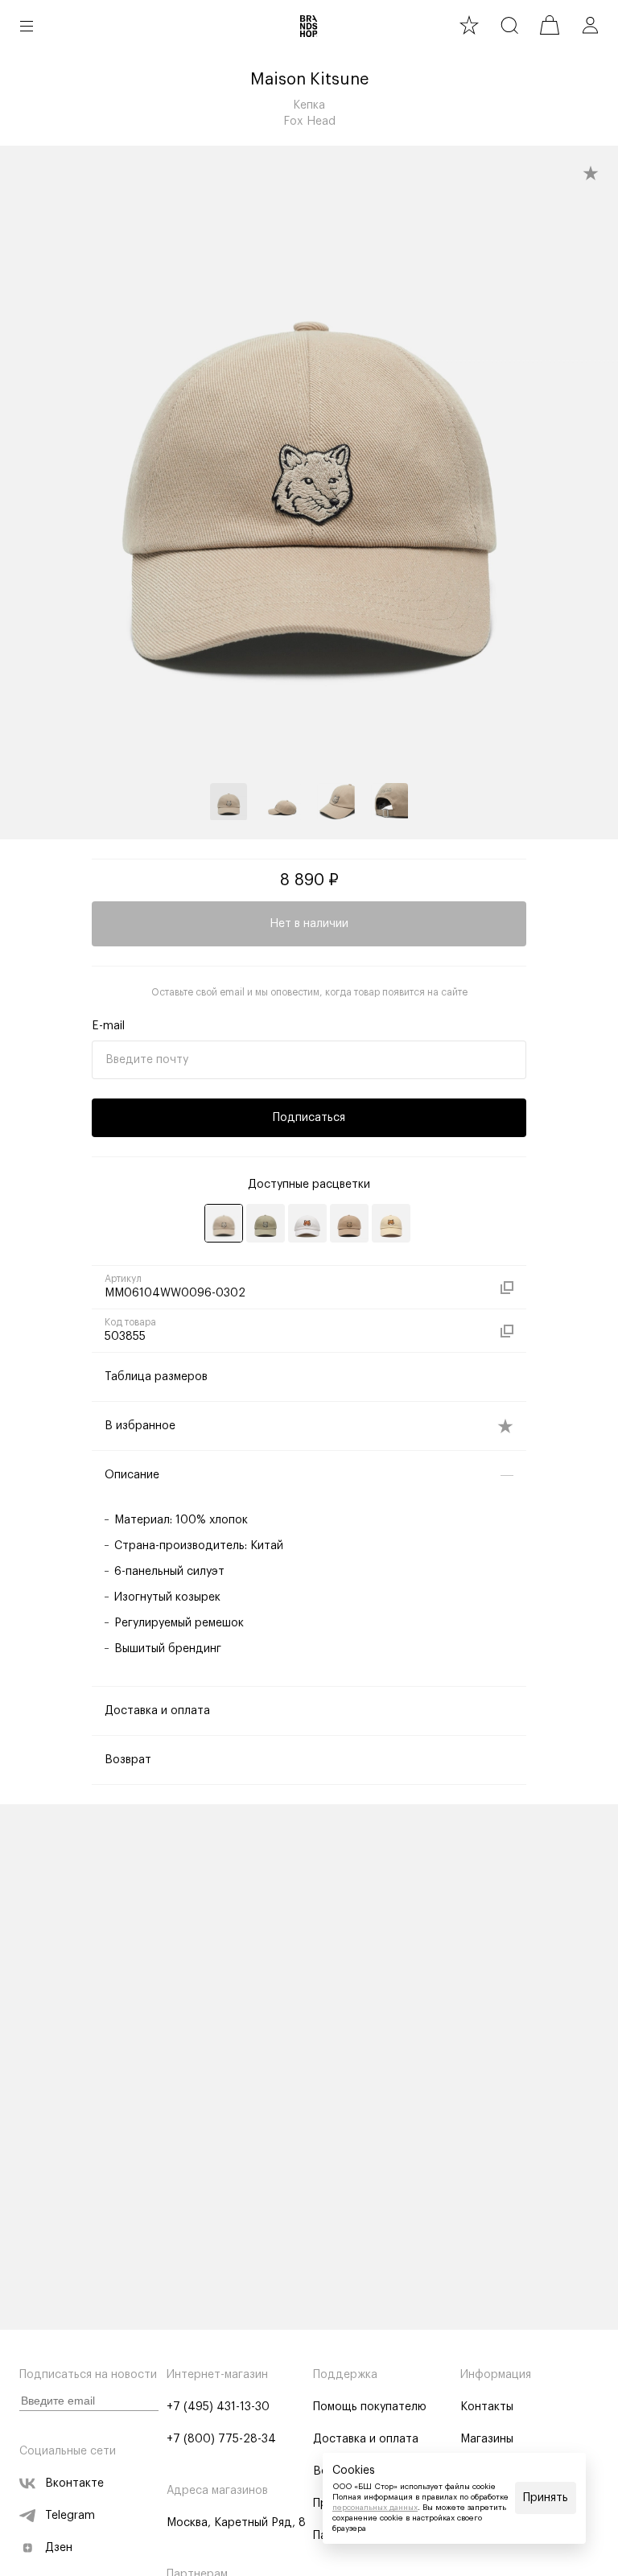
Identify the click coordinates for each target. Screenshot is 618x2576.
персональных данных (375, 2508)
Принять (546, 2498)
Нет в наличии (309, 924)
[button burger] (27, 26)
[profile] (590, 25)
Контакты (487, 2407)
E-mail (108, 1026)
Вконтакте (74, 2483)
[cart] (550, 25)
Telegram (70, 2516)
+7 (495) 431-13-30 (218, 2407)
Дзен (59, 2548)
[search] (509, 25)
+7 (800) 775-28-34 (221, 2439)
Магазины (487, 2439)
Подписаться (309, 1118)
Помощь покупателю (370, 2407)
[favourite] (469, 25)
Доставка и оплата (366, 2439)
